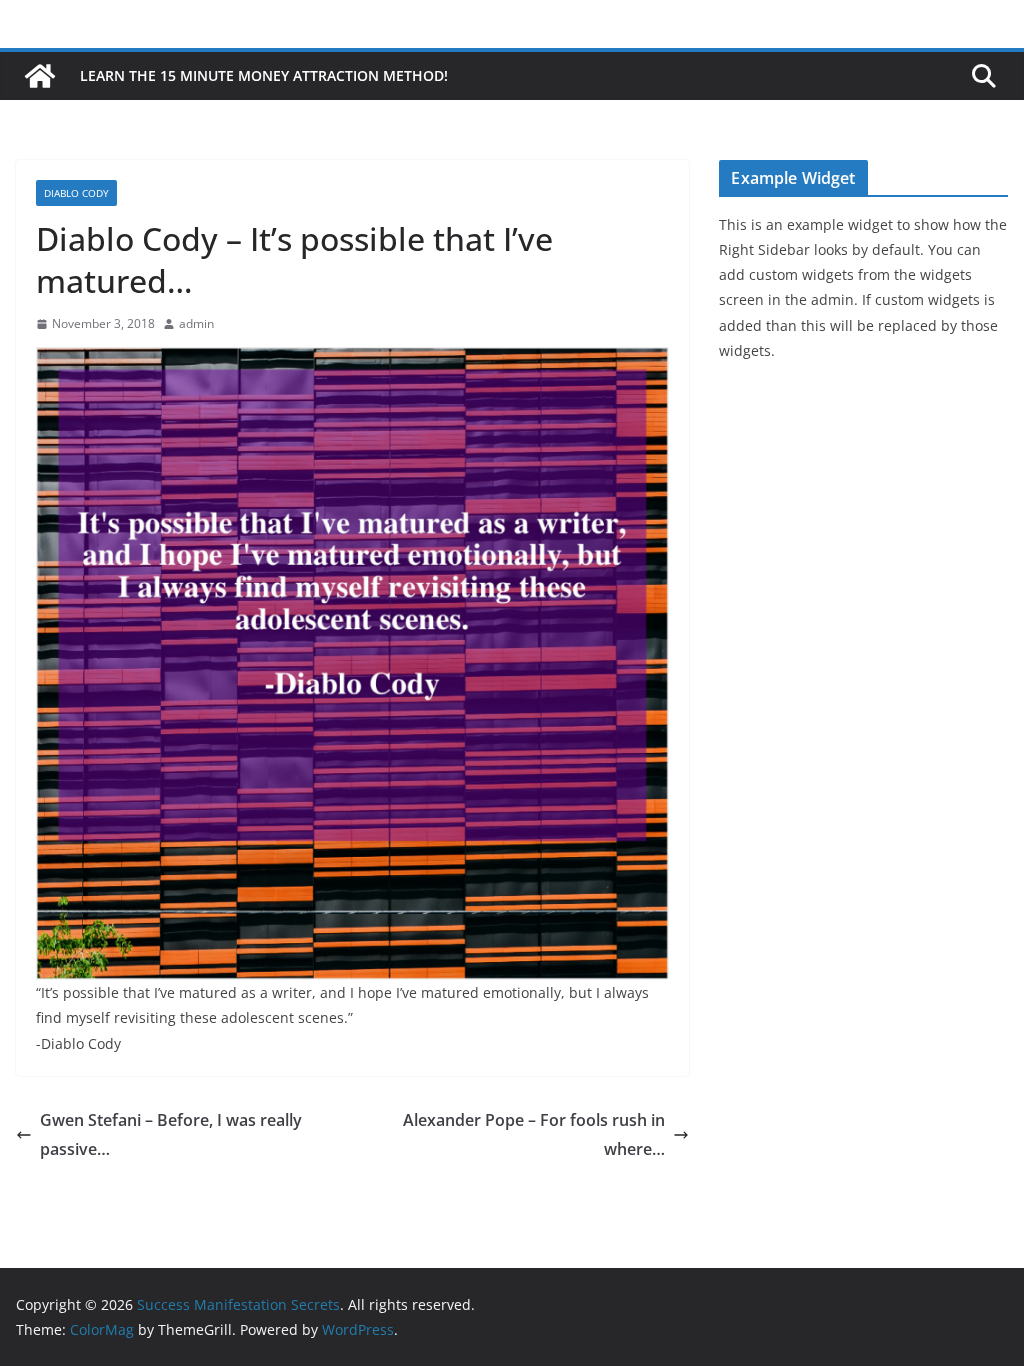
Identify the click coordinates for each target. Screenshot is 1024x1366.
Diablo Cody (76, 193)
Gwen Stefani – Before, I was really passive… (171, 1134)
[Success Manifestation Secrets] (40, 76)
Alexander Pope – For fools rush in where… (534, 1134)
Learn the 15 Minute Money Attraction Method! (264, 75)
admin (196, 323)
